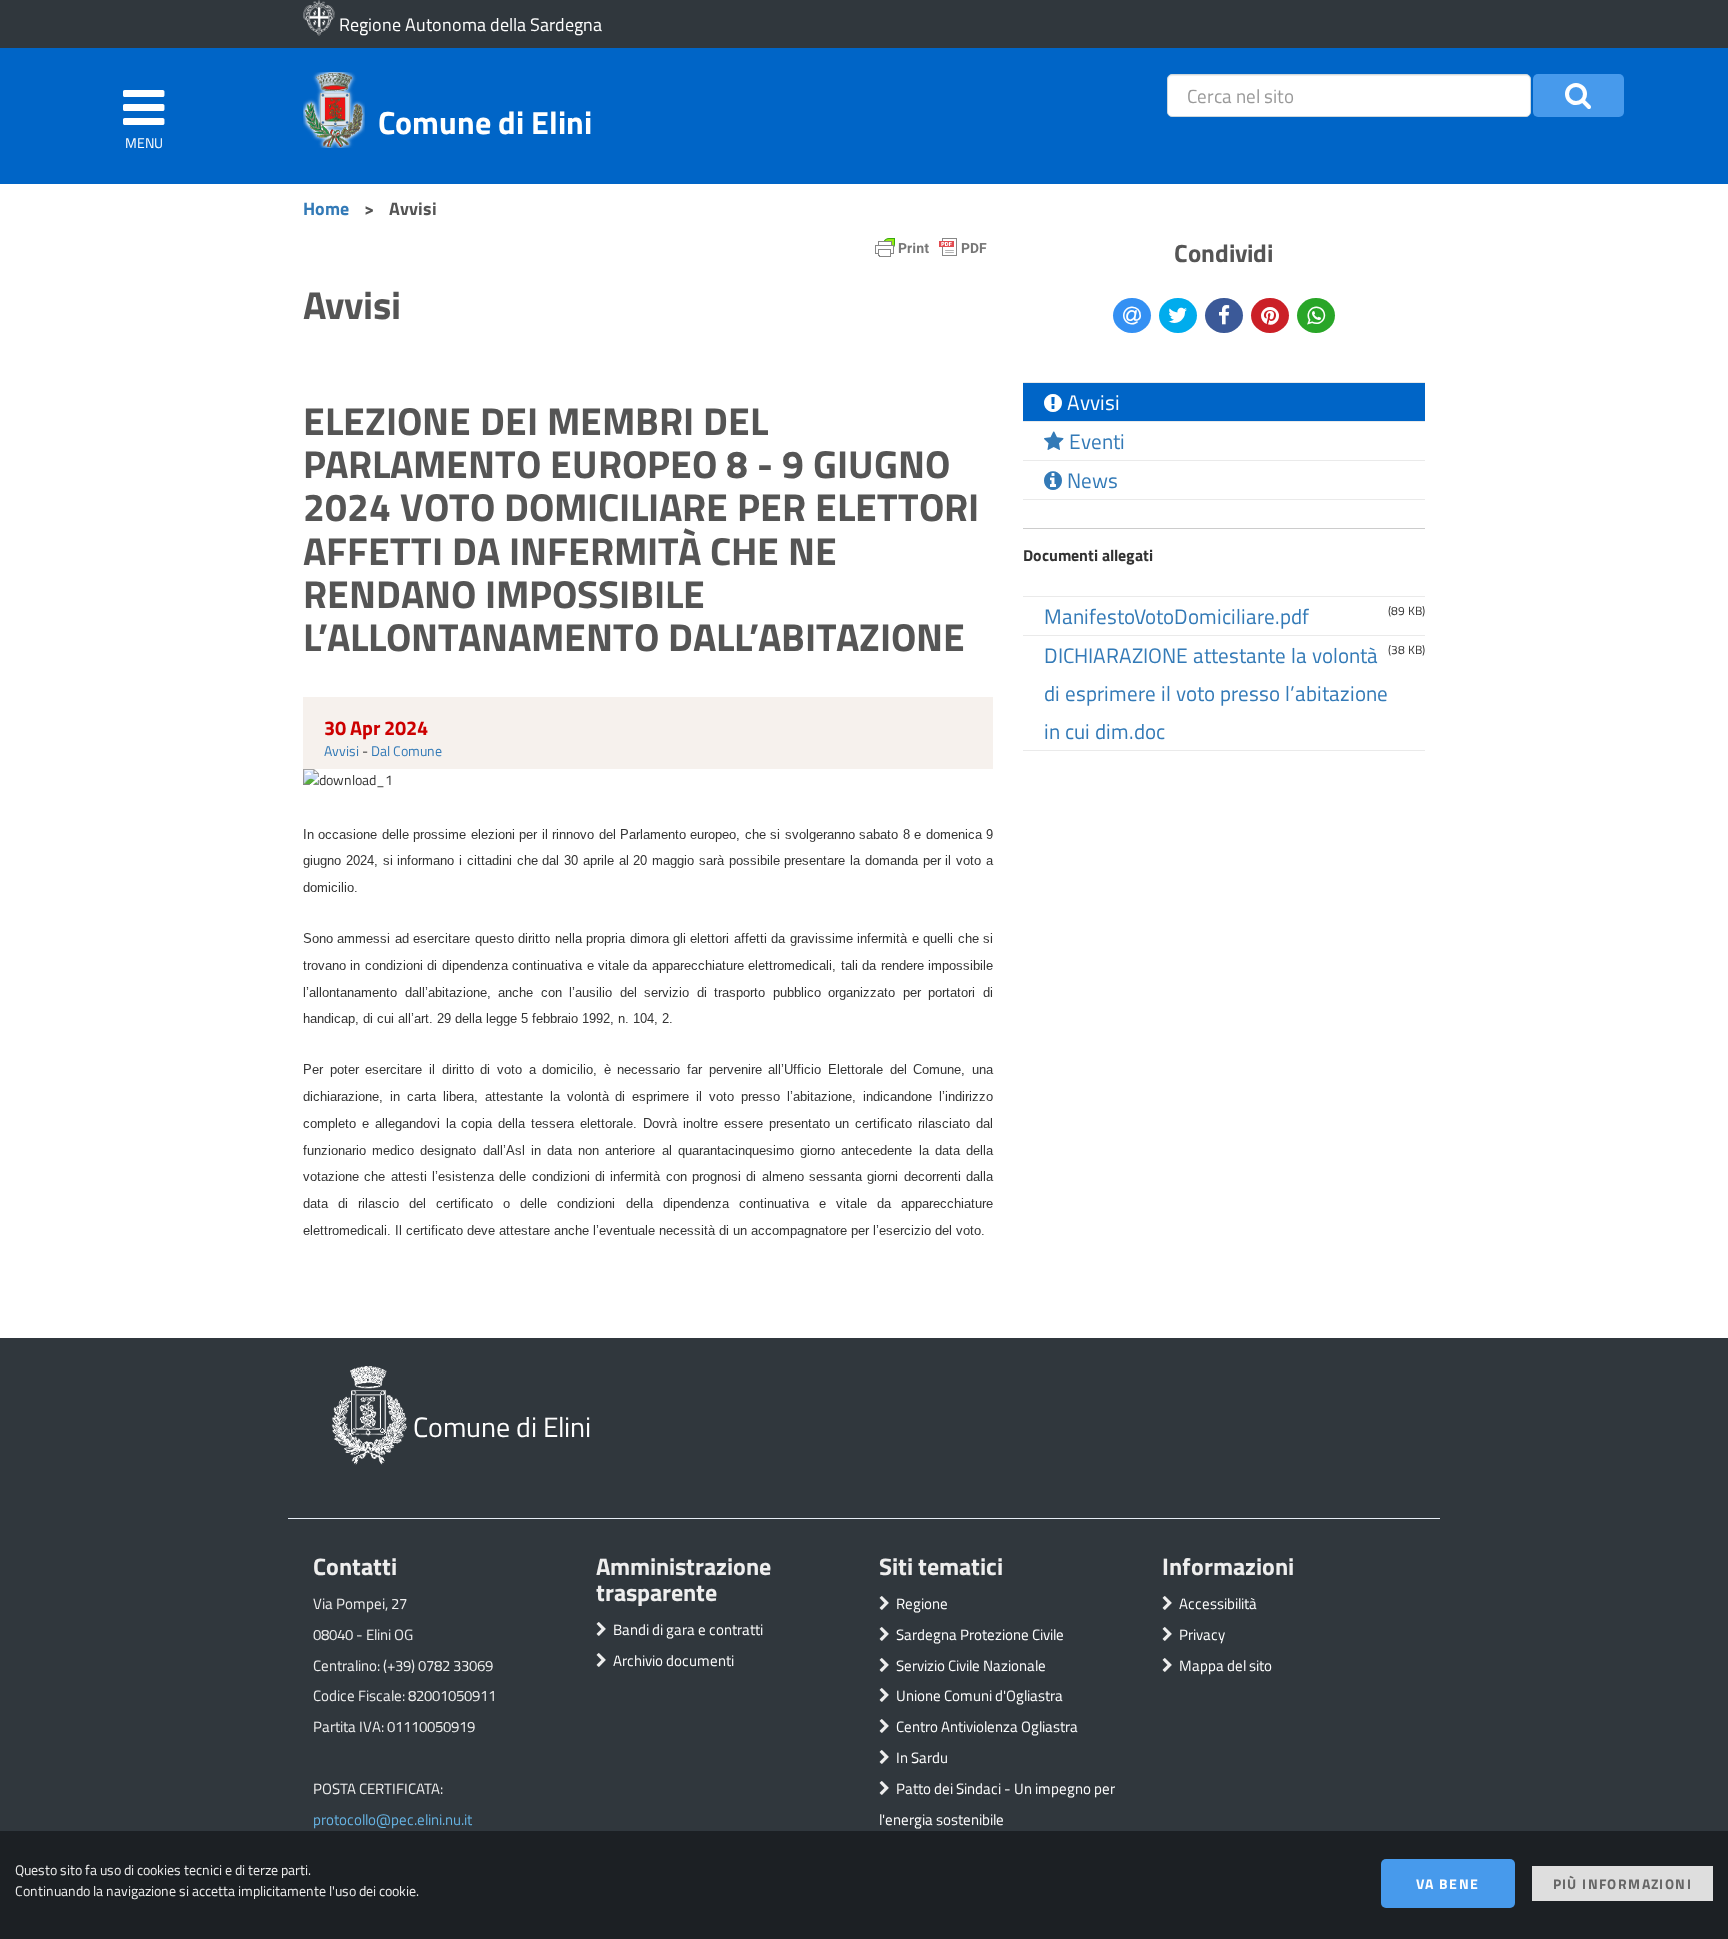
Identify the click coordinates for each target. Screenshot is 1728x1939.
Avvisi (341, 750)
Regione (922, 1603)
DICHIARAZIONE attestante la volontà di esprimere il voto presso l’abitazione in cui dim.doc (1216, 693)
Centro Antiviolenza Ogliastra (987, 1726)
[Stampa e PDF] (931, 252)
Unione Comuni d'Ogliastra (979, 1695)
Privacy (1202, 1634)
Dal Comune (406, 750)
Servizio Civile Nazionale (971, 1665)
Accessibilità (1218, 1603)
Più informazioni (1622, 1883)
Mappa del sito (1225, 1665)
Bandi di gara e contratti (688, 1629)
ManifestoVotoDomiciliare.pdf (1176, 616)
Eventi (1094, 441)
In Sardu (922, 1757)
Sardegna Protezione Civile (980, 1634)
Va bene (1448, 1883)
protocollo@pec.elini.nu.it (392, 1819)
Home (326, 208)
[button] (1578, 95)
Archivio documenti (673, 1660)
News (1090, 480)
